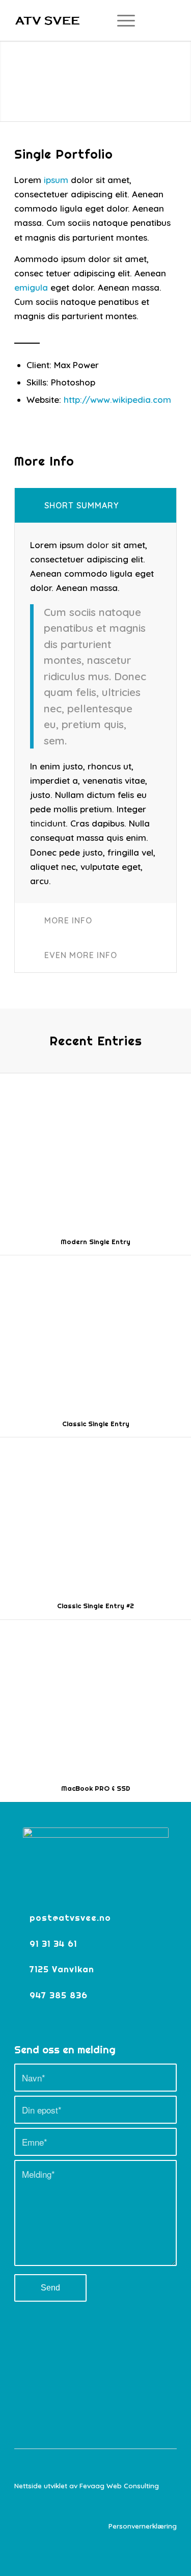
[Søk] (96, 20)
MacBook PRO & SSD (96, 1788)
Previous (9, 71)
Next (182, 71)
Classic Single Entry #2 (95, 1606)
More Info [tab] (68, 920)
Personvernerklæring (143, 2526)
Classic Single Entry (96, 1424)
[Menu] (121, 20)
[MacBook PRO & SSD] (95, 1697)
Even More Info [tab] (81, 955)
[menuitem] (96, 20)
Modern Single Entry (95, 1242)
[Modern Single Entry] (95, 1151)
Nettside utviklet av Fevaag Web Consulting (87, 2485)
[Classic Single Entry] (95, 1333)
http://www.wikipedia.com (117, 400)
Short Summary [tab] (81, 505)
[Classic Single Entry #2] (95, 1515)
